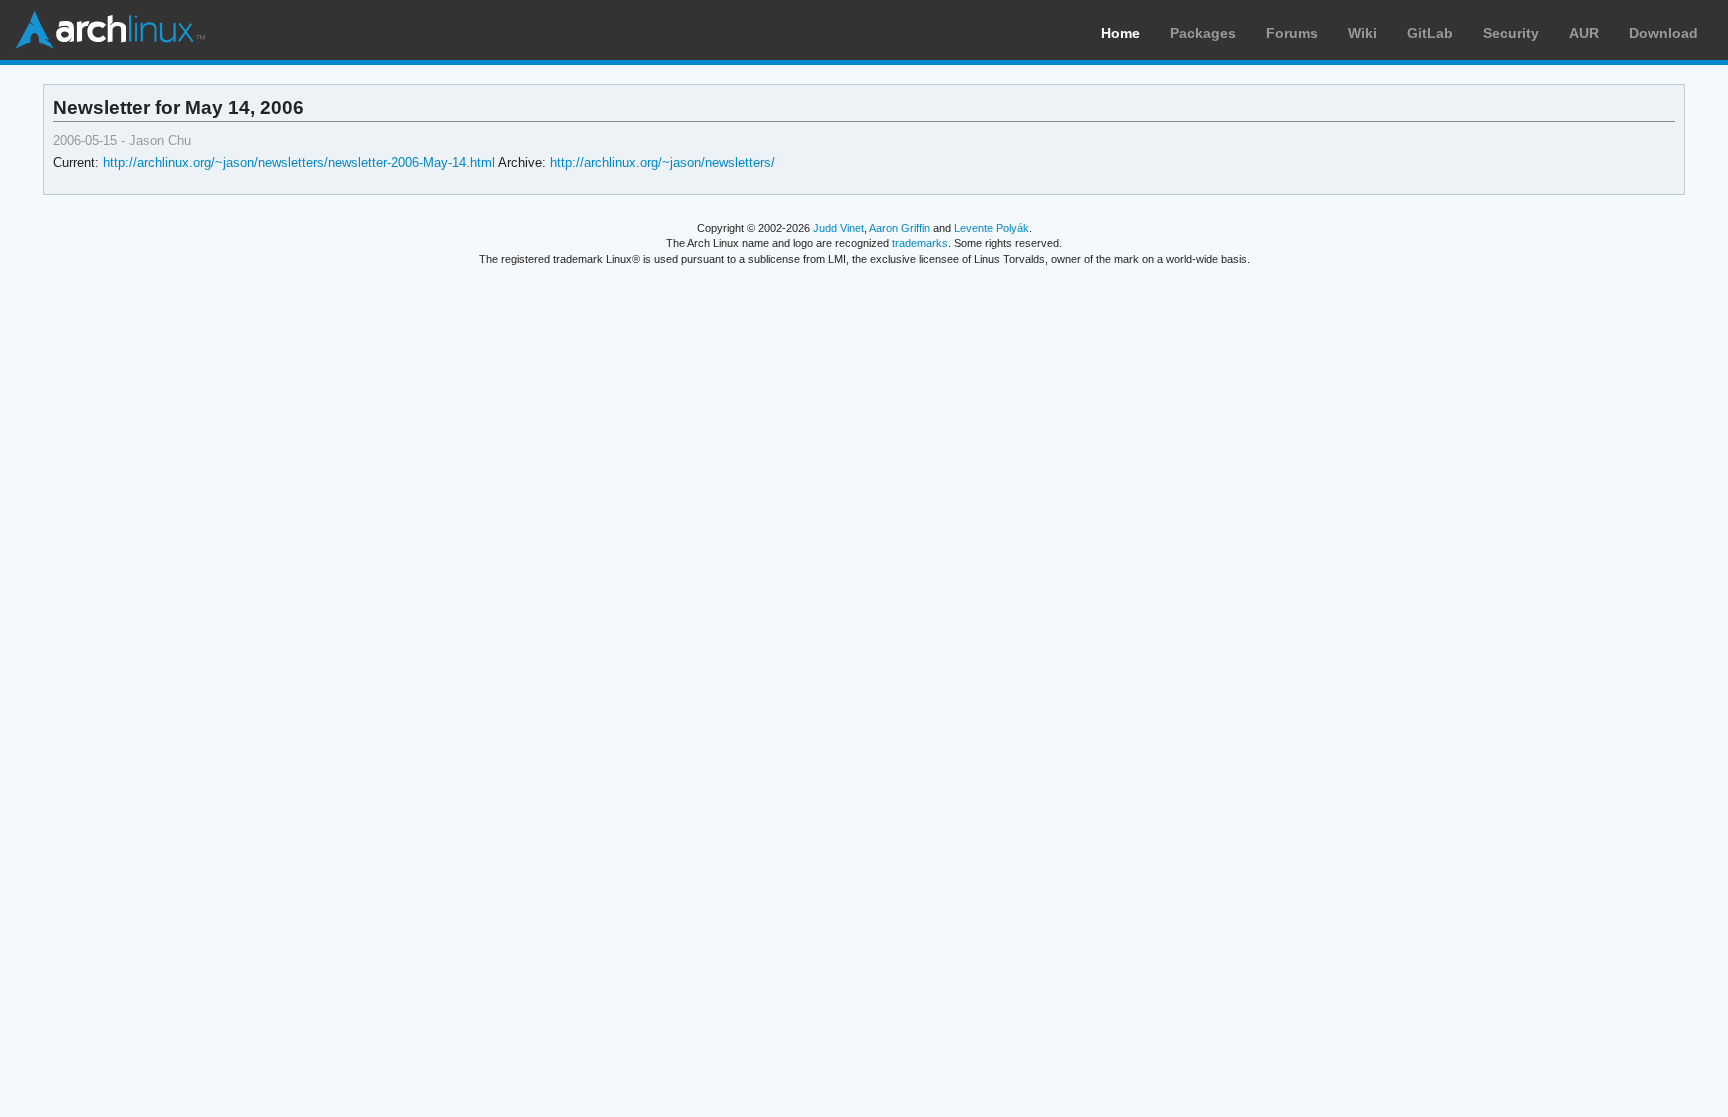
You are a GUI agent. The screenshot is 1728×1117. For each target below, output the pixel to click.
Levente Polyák (991, 228)
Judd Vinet (838, 228)
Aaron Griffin (899, 228)
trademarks (920, 243)
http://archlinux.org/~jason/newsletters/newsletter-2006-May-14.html (299, 162)
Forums (1292, 33)
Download (1663, 33)
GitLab (1430, 33)
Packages (1203, 33)
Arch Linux (110, 30)
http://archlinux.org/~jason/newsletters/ (662, 162)
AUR (1584, 33)
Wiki (1362, 33)
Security (1511, 33)
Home (1120, 33)
